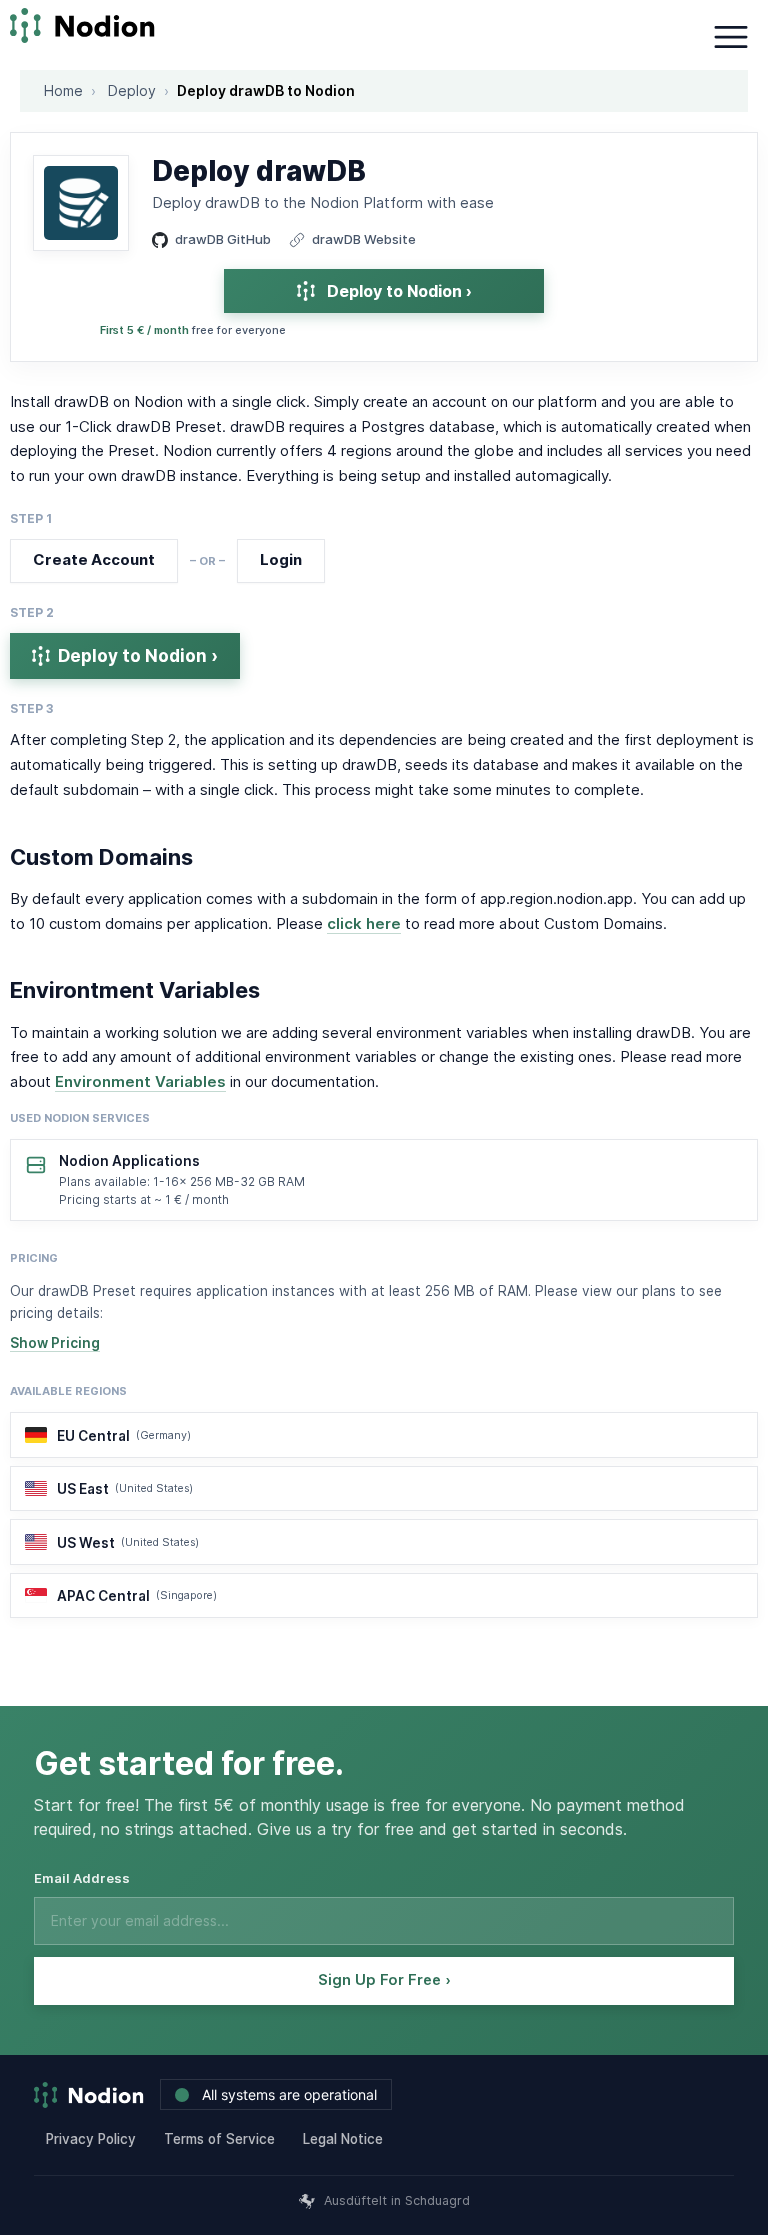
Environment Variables (140, 1081)
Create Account (94, 559)
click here (364, 923)
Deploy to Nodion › (399, 291)
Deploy (132, 91)
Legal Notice (343, 2139)
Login (281, 559)
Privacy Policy (91, 2139)
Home (63, 91)
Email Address (82, 1878)
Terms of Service (219, 2139)
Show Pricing (55, 1343)
